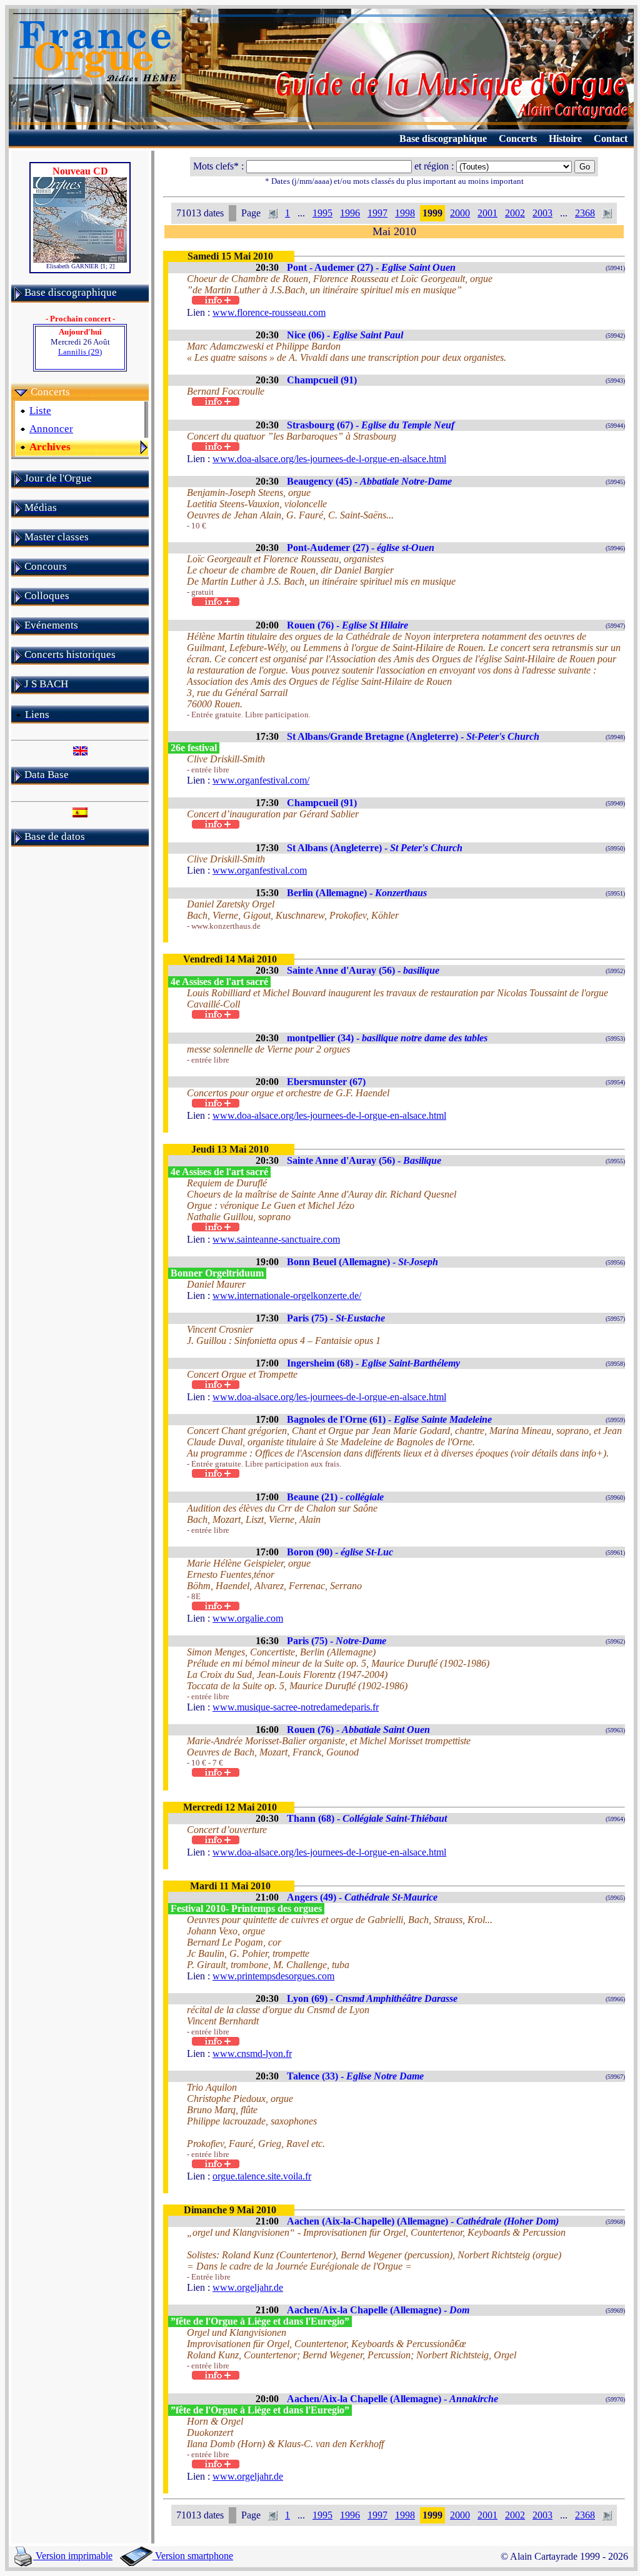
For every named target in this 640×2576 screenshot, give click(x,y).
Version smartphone (193, 2556)
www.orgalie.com (248, 1618)
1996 (350, 213)
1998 (405, 213)
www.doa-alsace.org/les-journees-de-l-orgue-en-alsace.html (329, 459)
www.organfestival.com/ (261, 780)
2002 (515, 213)
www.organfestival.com (260, 870)
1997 (377, 213)
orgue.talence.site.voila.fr (262, 2176)
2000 (460, 213)
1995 (322, 213)
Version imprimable (73, 2556)
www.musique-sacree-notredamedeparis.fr (296, 1707)
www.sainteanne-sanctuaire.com (276, 1239)
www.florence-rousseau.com (269, 312)
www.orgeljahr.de (248, 2287)
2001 (487, 213)
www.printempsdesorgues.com (273, 1976)
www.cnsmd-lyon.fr (252, 2053)
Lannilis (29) (80, 352)
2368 (585, 213)
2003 (542, 213)
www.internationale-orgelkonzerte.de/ (287, 1296)
